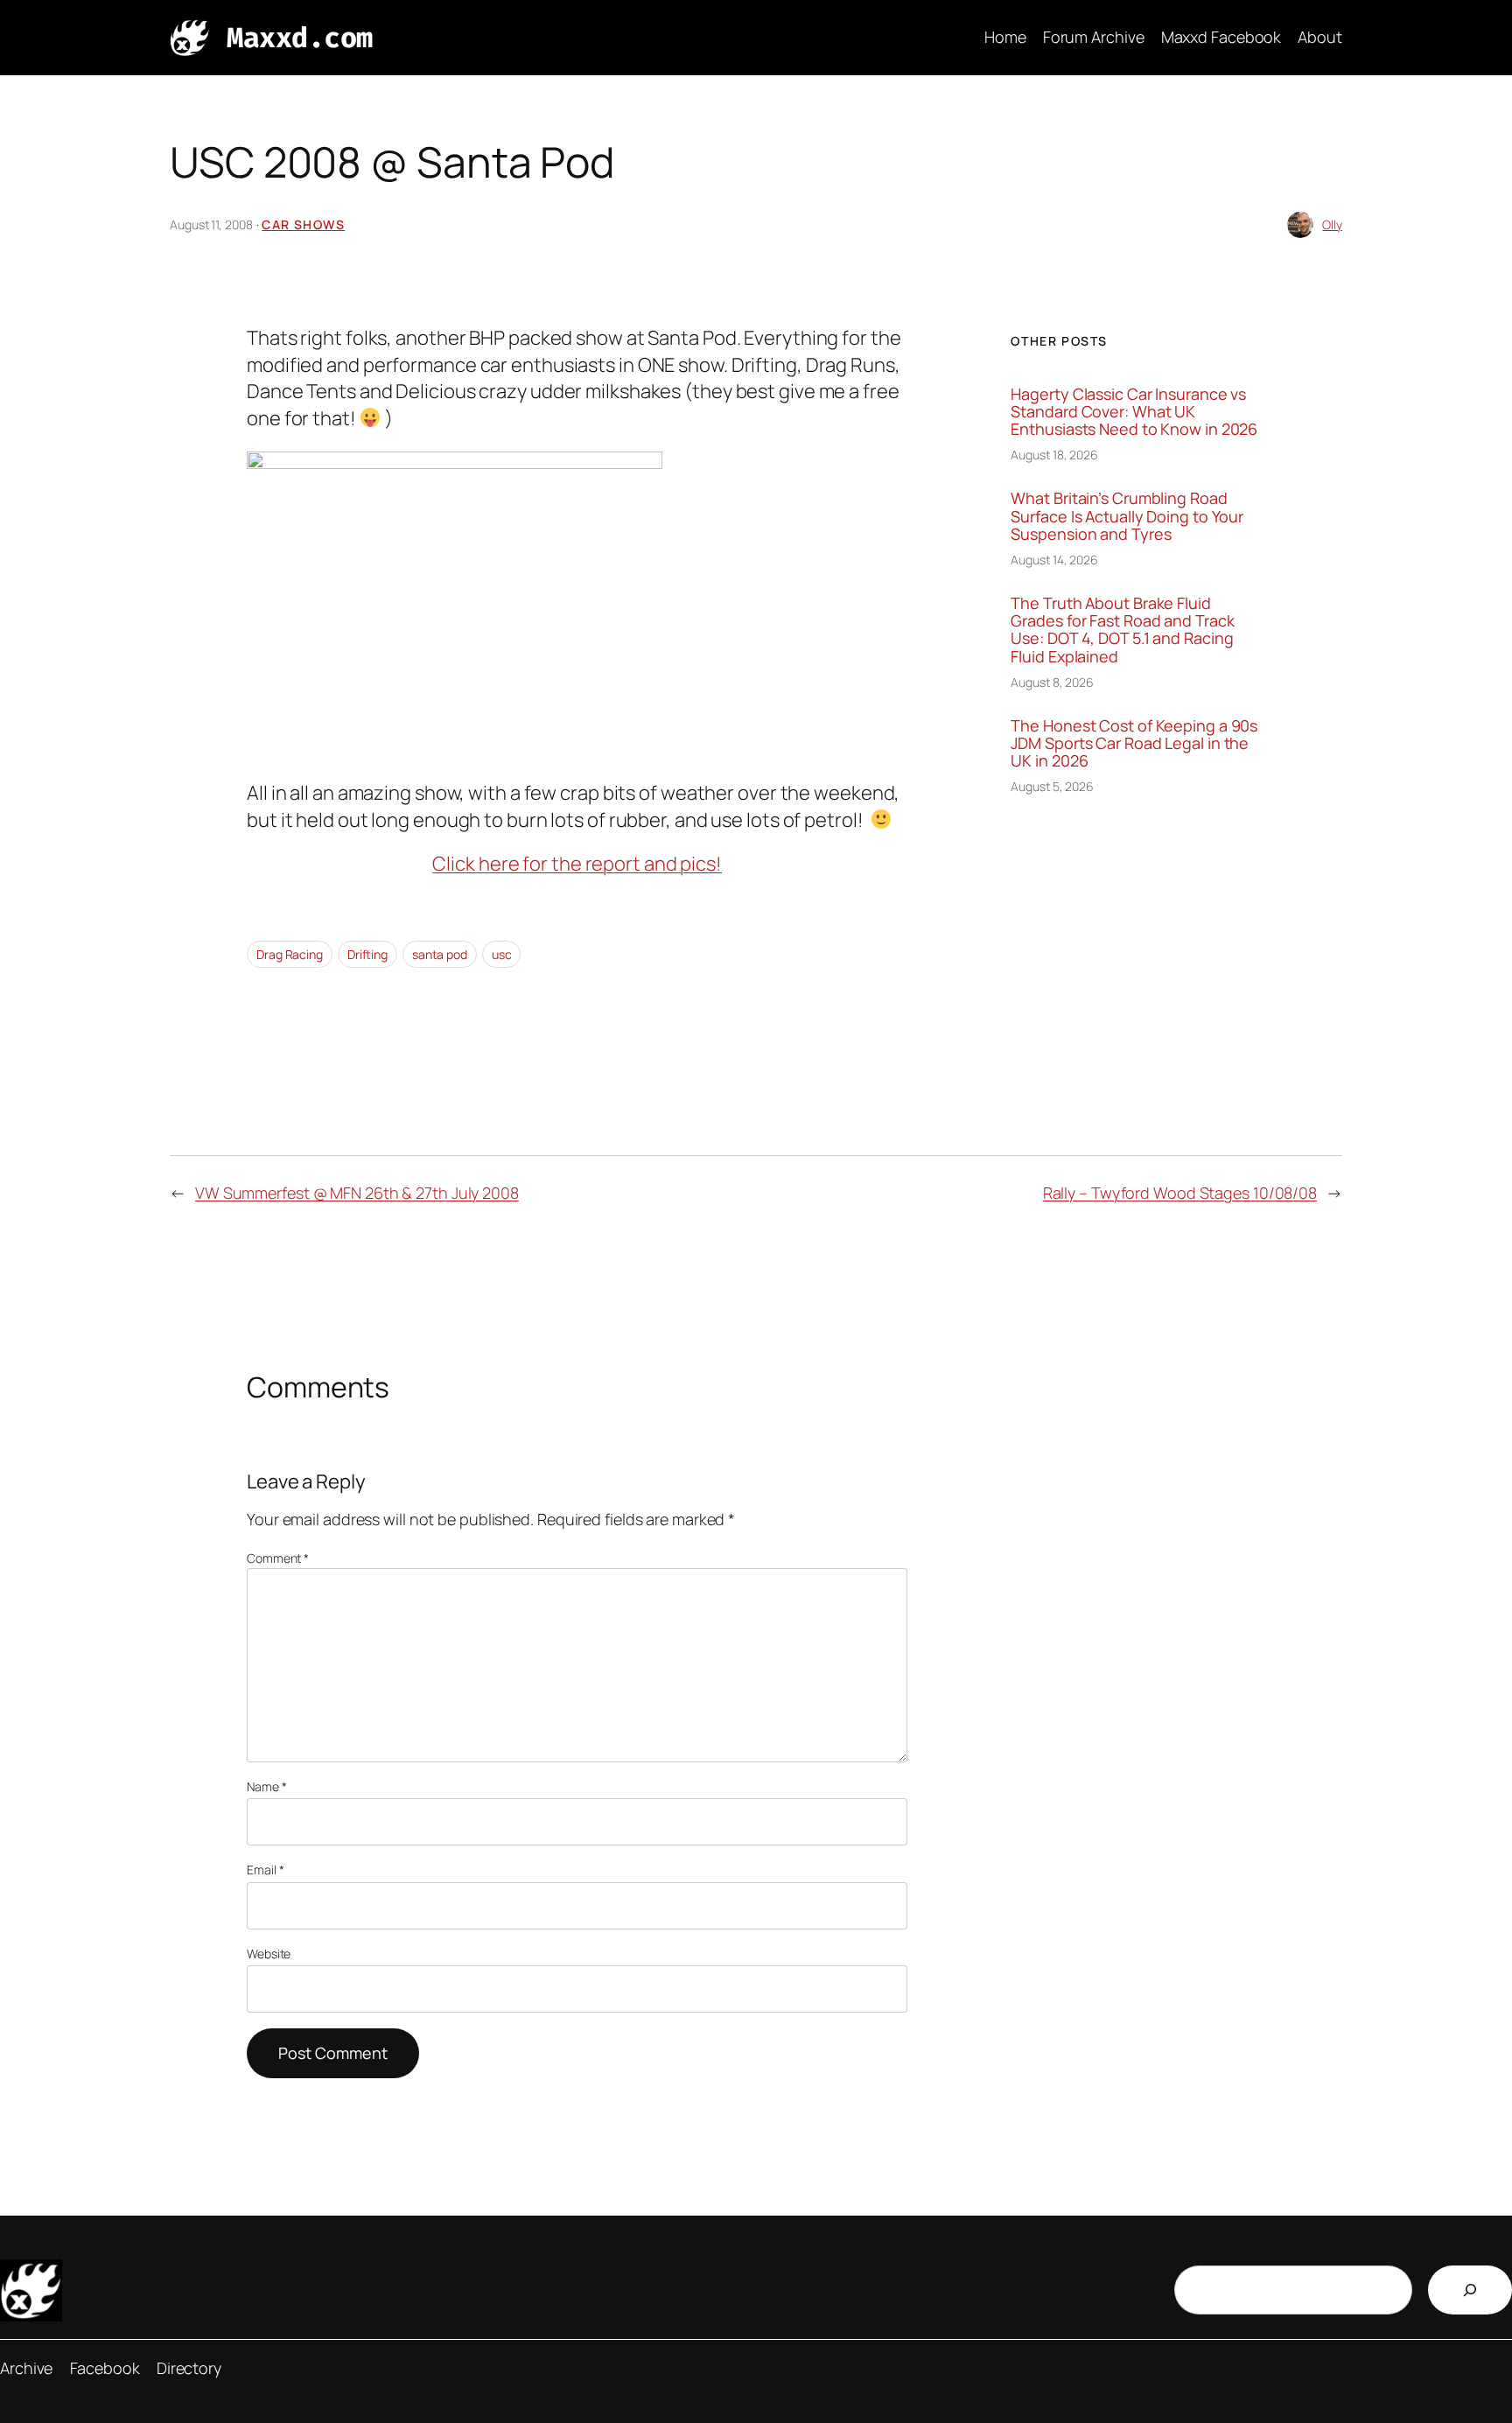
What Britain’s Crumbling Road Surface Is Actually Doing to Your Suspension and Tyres (1127, 516)
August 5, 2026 (1052, 786)
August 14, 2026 (1054, 560)
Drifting (367, 954)
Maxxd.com (300, 38)
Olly (1332, 224)
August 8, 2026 (1052, 682)
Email (265, 1870)
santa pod (440, 954)
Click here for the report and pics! (577, 864)
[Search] (1470, 2290)
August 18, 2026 (1054, 455)
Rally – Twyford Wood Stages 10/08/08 (1180, 1193)
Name (266, 1786)
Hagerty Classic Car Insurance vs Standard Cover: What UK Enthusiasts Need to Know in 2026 (1134, 412)
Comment (278, 1558)
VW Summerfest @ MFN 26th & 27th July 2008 (357, 1193)
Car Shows (303, 224)
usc (502, 954)
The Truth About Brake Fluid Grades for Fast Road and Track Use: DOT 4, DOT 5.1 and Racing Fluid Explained (1122, 630)
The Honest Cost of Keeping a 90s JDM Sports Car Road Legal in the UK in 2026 (1134, 743)
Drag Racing (290, 954)
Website (269, 1954)
